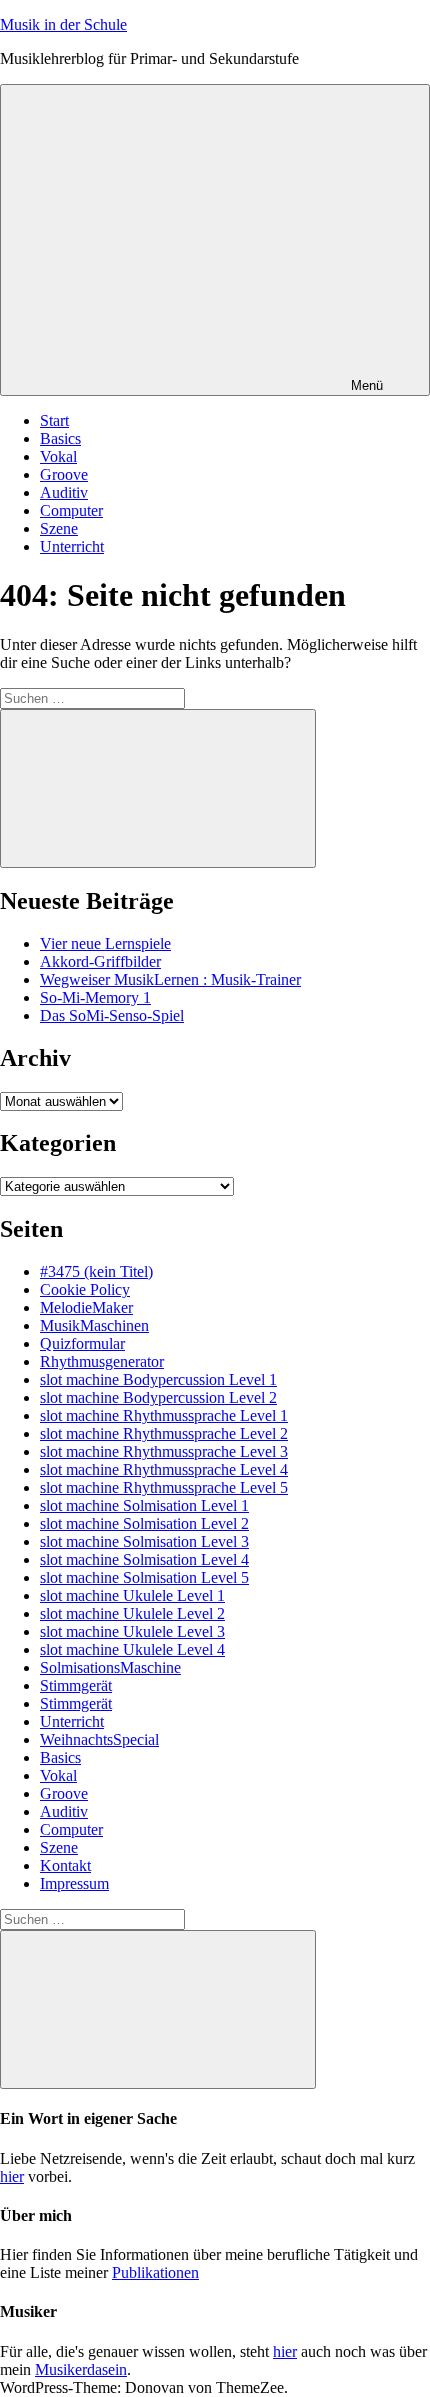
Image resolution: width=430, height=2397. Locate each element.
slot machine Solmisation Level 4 (144, 1559)
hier (12, 2176)
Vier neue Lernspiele (105, 943)
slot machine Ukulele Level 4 (132, 1649)
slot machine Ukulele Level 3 (132, 1631)
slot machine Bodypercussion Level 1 (158, 1379)
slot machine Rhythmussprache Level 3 (164, 1451)
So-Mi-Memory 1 (95, 997)
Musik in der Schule (63, 24)
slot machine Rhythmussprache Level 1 (164, 1415)
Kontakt (65, 1865)
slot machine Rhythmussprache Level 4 (164, 1469)
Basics (60, 438)
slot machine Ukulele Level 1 (132, 1595)
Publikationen (155, 2272)
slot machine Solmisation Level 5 (144, 1577)
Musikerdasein (81, 2369)
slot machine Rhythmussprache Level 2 (164, 1433)
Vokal (58, 456)
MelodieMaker (86, 1307)
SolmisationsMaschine (110, 1667)
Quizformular (82, 1343)
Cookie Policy (85, 1289)
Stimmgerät (76, 1685)
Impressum (74, 1883)
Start (54, 420)
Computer (71, 510)
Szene (59, 528)
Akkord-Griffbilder (100, 961)
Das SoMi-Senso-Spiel (112, 1015)
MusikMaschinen (94, 1325)
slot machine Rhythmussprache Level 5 (164, 1487)
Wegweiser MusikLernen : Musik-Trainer (170, 979)
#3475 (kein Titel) (96, 1271)
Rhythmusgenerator (102, 1361)
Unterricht (72, 546)
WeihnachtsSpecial (99, 1739)
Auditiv (64, 492)
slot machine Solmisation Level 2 (144, 1523)
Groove (64, 474)
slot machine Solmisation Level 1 (144, 1505)
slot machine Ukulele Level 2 (132, 1613)
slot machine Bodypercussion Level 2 (158, 1397)
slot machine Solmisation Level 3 (144, 1541)
